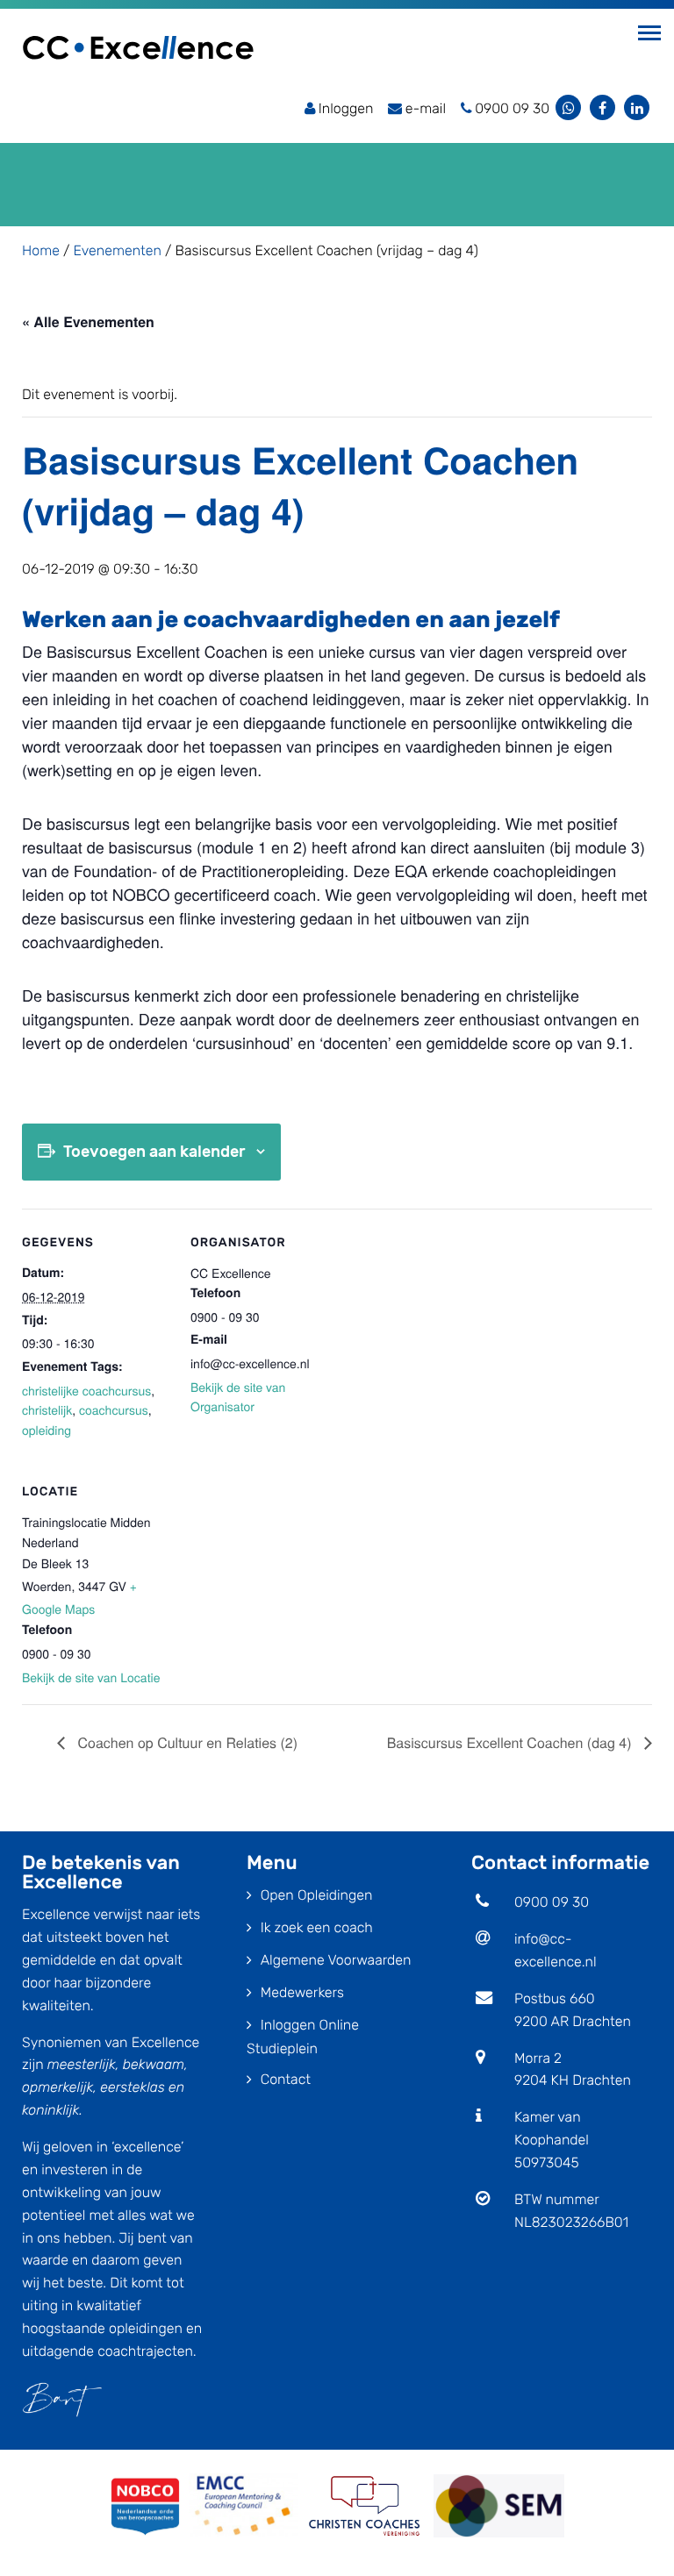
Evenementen (118, 250)
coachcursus (114, 1409)
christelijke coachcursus (86, 1390)
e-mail (426, 108)
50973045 (547, 2162)
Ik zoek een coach (317, 1927)
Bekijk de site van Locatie (91, 1677)
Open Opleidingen (317, 1895)
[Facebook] (602, 107)
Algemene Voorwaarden (336, 1960)
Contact (286, 2079)
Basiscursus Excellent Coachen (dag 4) (511, 1742)
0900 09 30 (552, 1902)
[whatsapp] (568, 107)
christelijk (47, 1409)
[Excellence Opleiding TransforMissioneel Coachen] (138, 46)
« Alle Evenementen (88, 321)
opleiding (47, 1430)
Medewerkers (302, 1992)
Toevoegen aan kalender (154, 1152)
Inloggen (346, 108)
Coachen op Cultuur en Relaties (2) (186, 1742)
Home (41, 250)
